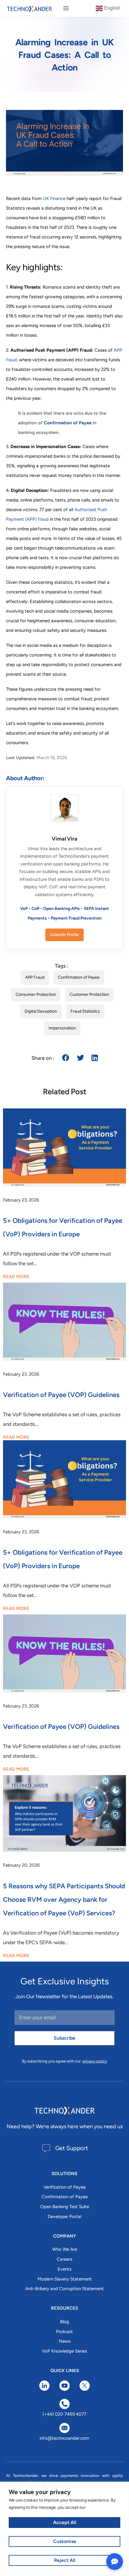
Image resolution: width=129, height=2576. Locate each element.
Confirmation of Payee (68, 423)
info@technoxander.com (64, 2438)
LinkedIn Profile (64, 935)
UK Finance (55, 199)
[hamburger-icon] (66, 8)
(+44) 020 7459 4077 (64, 2414)
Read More (16, 1277)
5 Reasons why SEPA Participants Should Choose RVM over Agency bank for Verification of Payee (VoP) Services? (64, 1900)
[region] (64, 2529)
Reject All (65, 2560)
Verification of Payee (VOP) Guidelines (61, 1395)
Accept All (65, 2522)
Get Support (72, 2148)
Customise (65, 2541)
